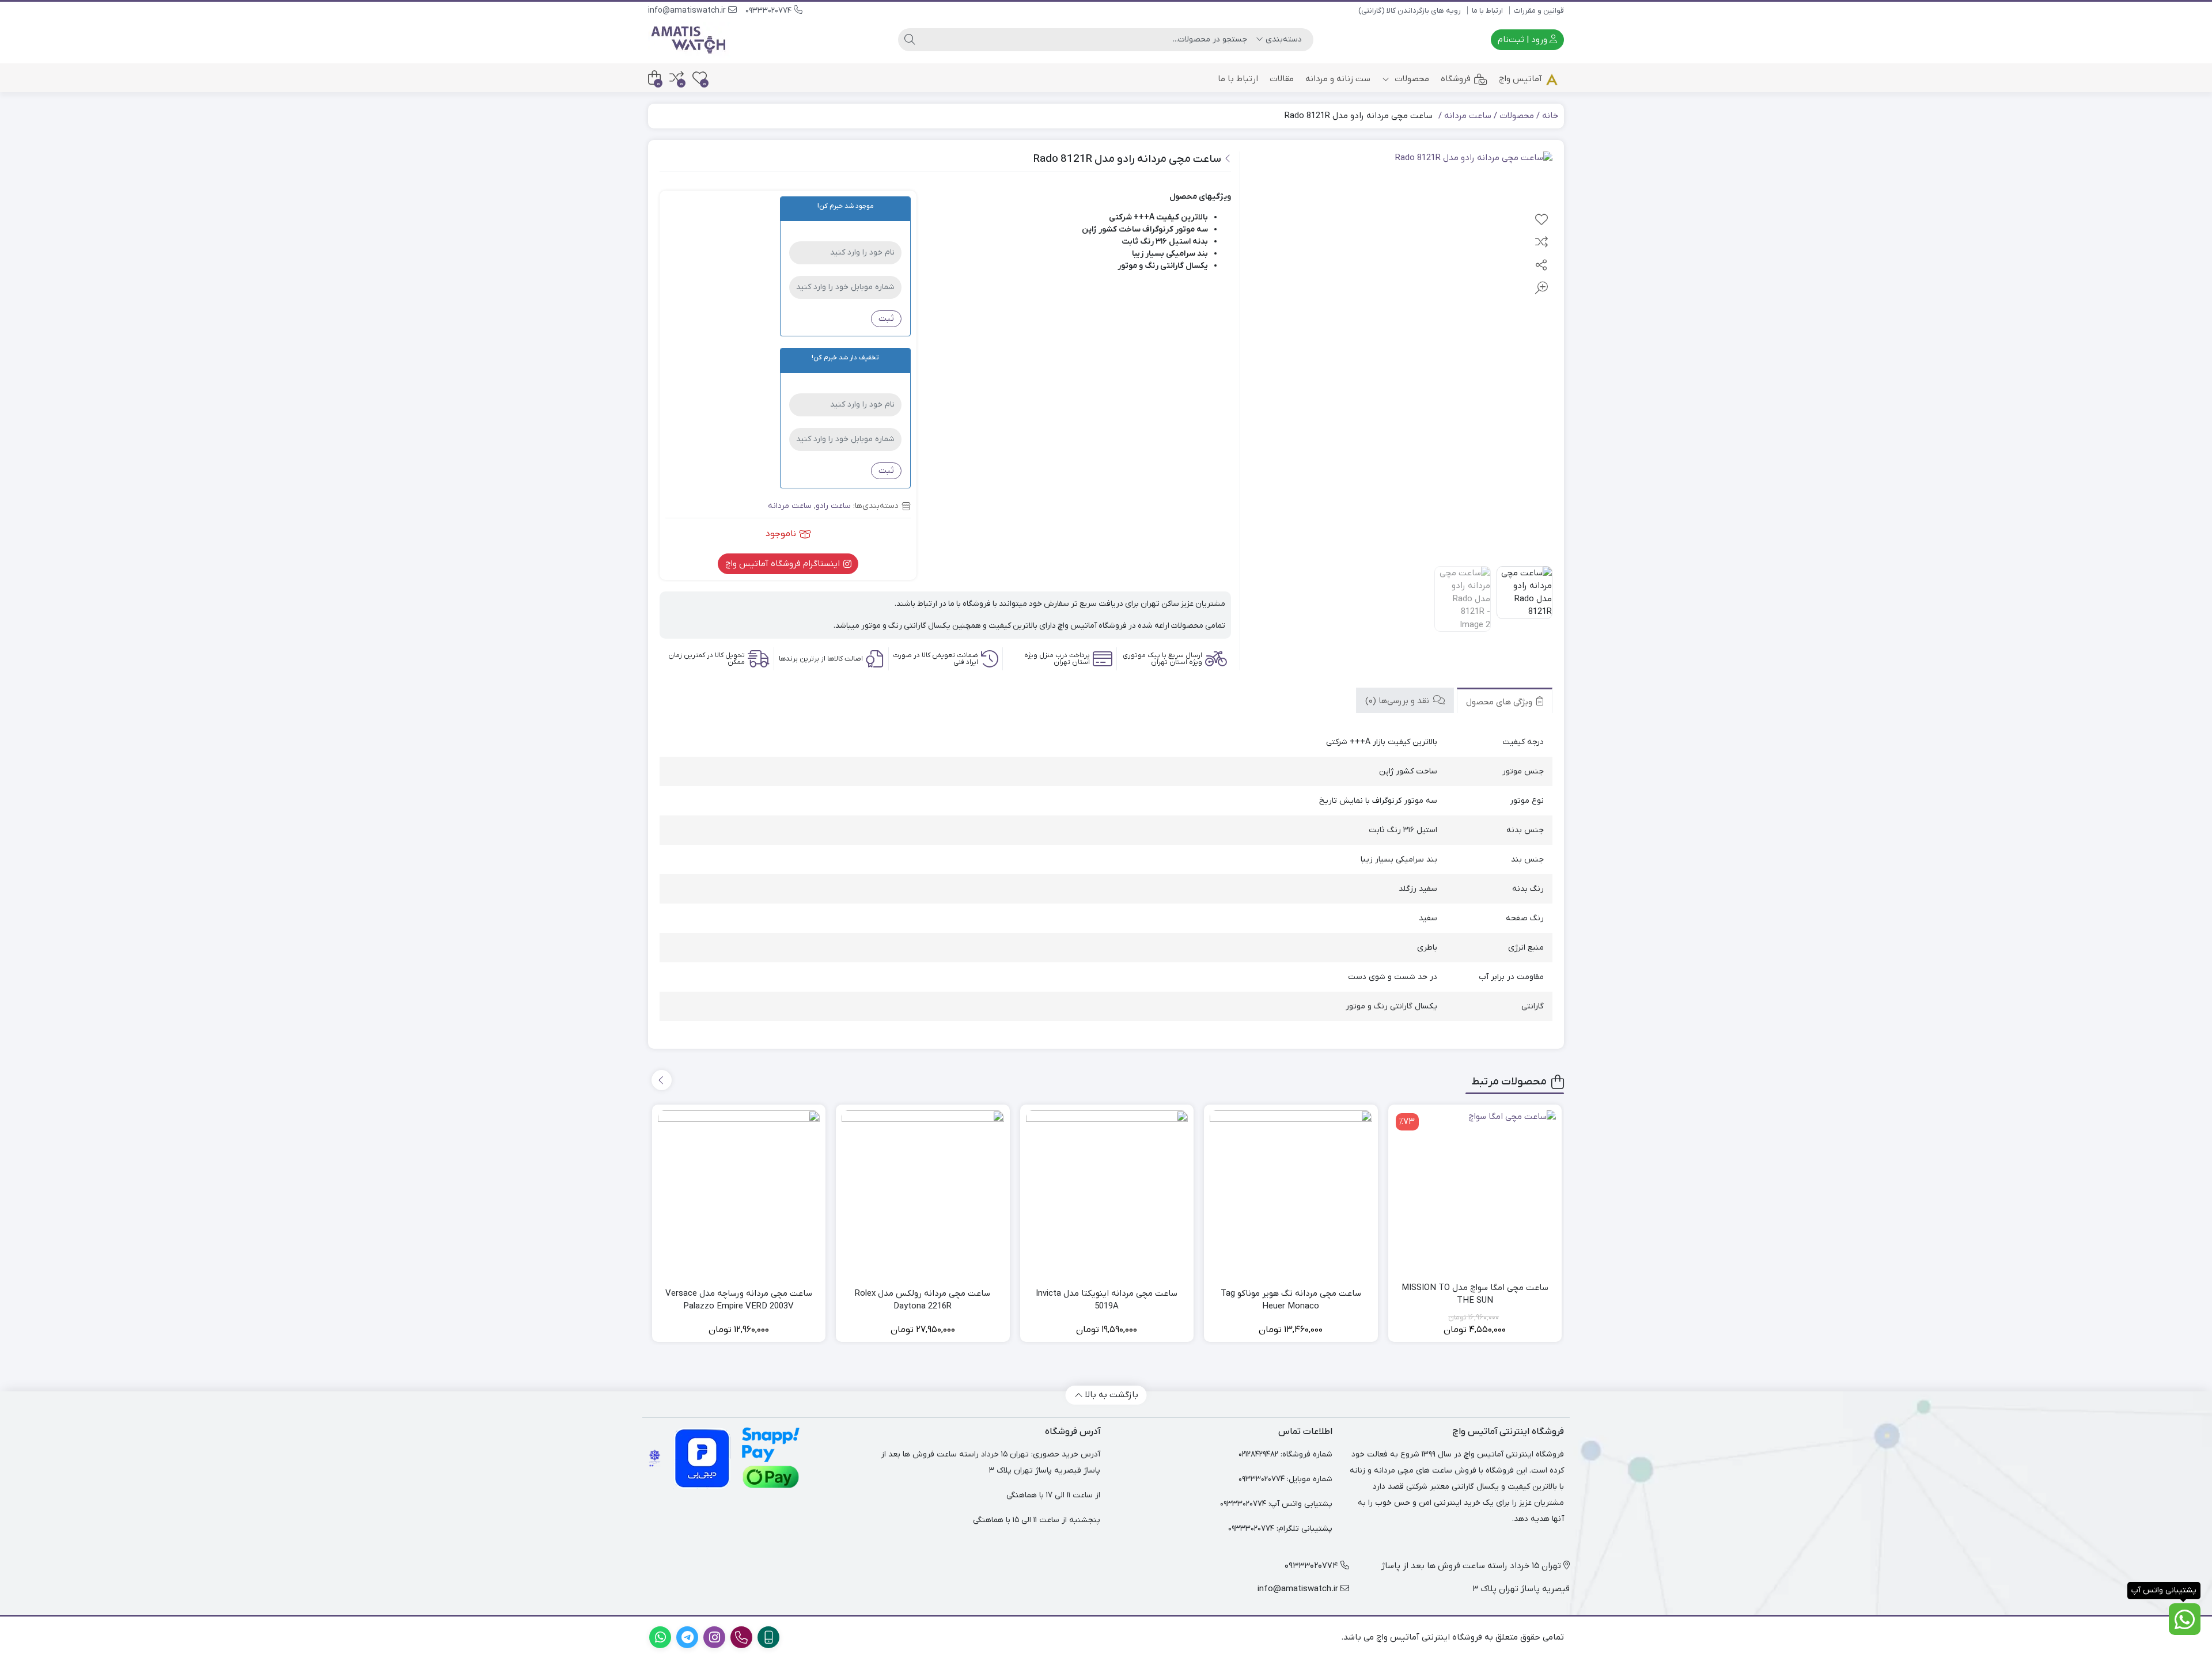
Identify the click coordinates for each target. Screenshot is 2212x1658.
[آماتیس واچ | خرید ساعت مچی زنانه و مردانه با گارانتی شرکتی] (689, 40)
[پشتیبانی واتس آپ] (2185, 1619)
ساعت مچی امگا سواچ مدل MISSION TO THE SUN (1475, 1294)
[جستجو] (910, 40)
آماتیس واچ (1520, 79)
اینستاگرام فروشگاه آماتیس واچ (784, 564)
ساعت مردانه (1468, 116)
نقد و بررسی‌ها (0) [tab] (1398, 700)
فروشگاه (1456, 79)
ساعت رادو (833, 506)
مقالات (1282, 79)
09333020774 (770, 11)
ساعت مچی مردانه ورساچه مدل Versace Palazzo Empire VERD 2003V (739, 1300)
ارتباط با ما (1487, 11)
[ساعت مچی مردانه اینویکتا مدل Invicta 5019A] (1107, 1192)
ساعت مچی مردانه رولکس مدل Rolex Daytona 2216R (923, 1300)
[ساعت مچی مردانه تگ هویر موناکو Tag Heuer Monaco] (1291, 1192)
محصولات (1411, 79)
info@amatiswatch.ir (688, 11)
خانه (1550, 116)
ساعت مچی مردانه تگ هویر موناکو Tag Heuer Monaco (1291, 1300)
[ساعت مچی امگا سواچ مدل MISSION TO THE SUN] (1475, 1192)
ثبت (886, 318)
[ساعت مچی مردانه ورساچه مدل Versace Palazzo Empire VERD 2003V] (739, 1192)
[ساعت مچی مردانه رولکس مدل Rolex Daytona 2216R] (923, 1192)
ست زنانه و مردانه (1338, 79)
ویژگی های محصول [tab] (1500, 701)
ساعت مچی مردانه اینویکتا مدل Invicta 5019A (1107, 1300)
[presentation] (662, 1080)
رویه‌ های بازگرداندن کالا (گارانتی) (1410, 11)
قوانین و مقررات (1539, 11)
